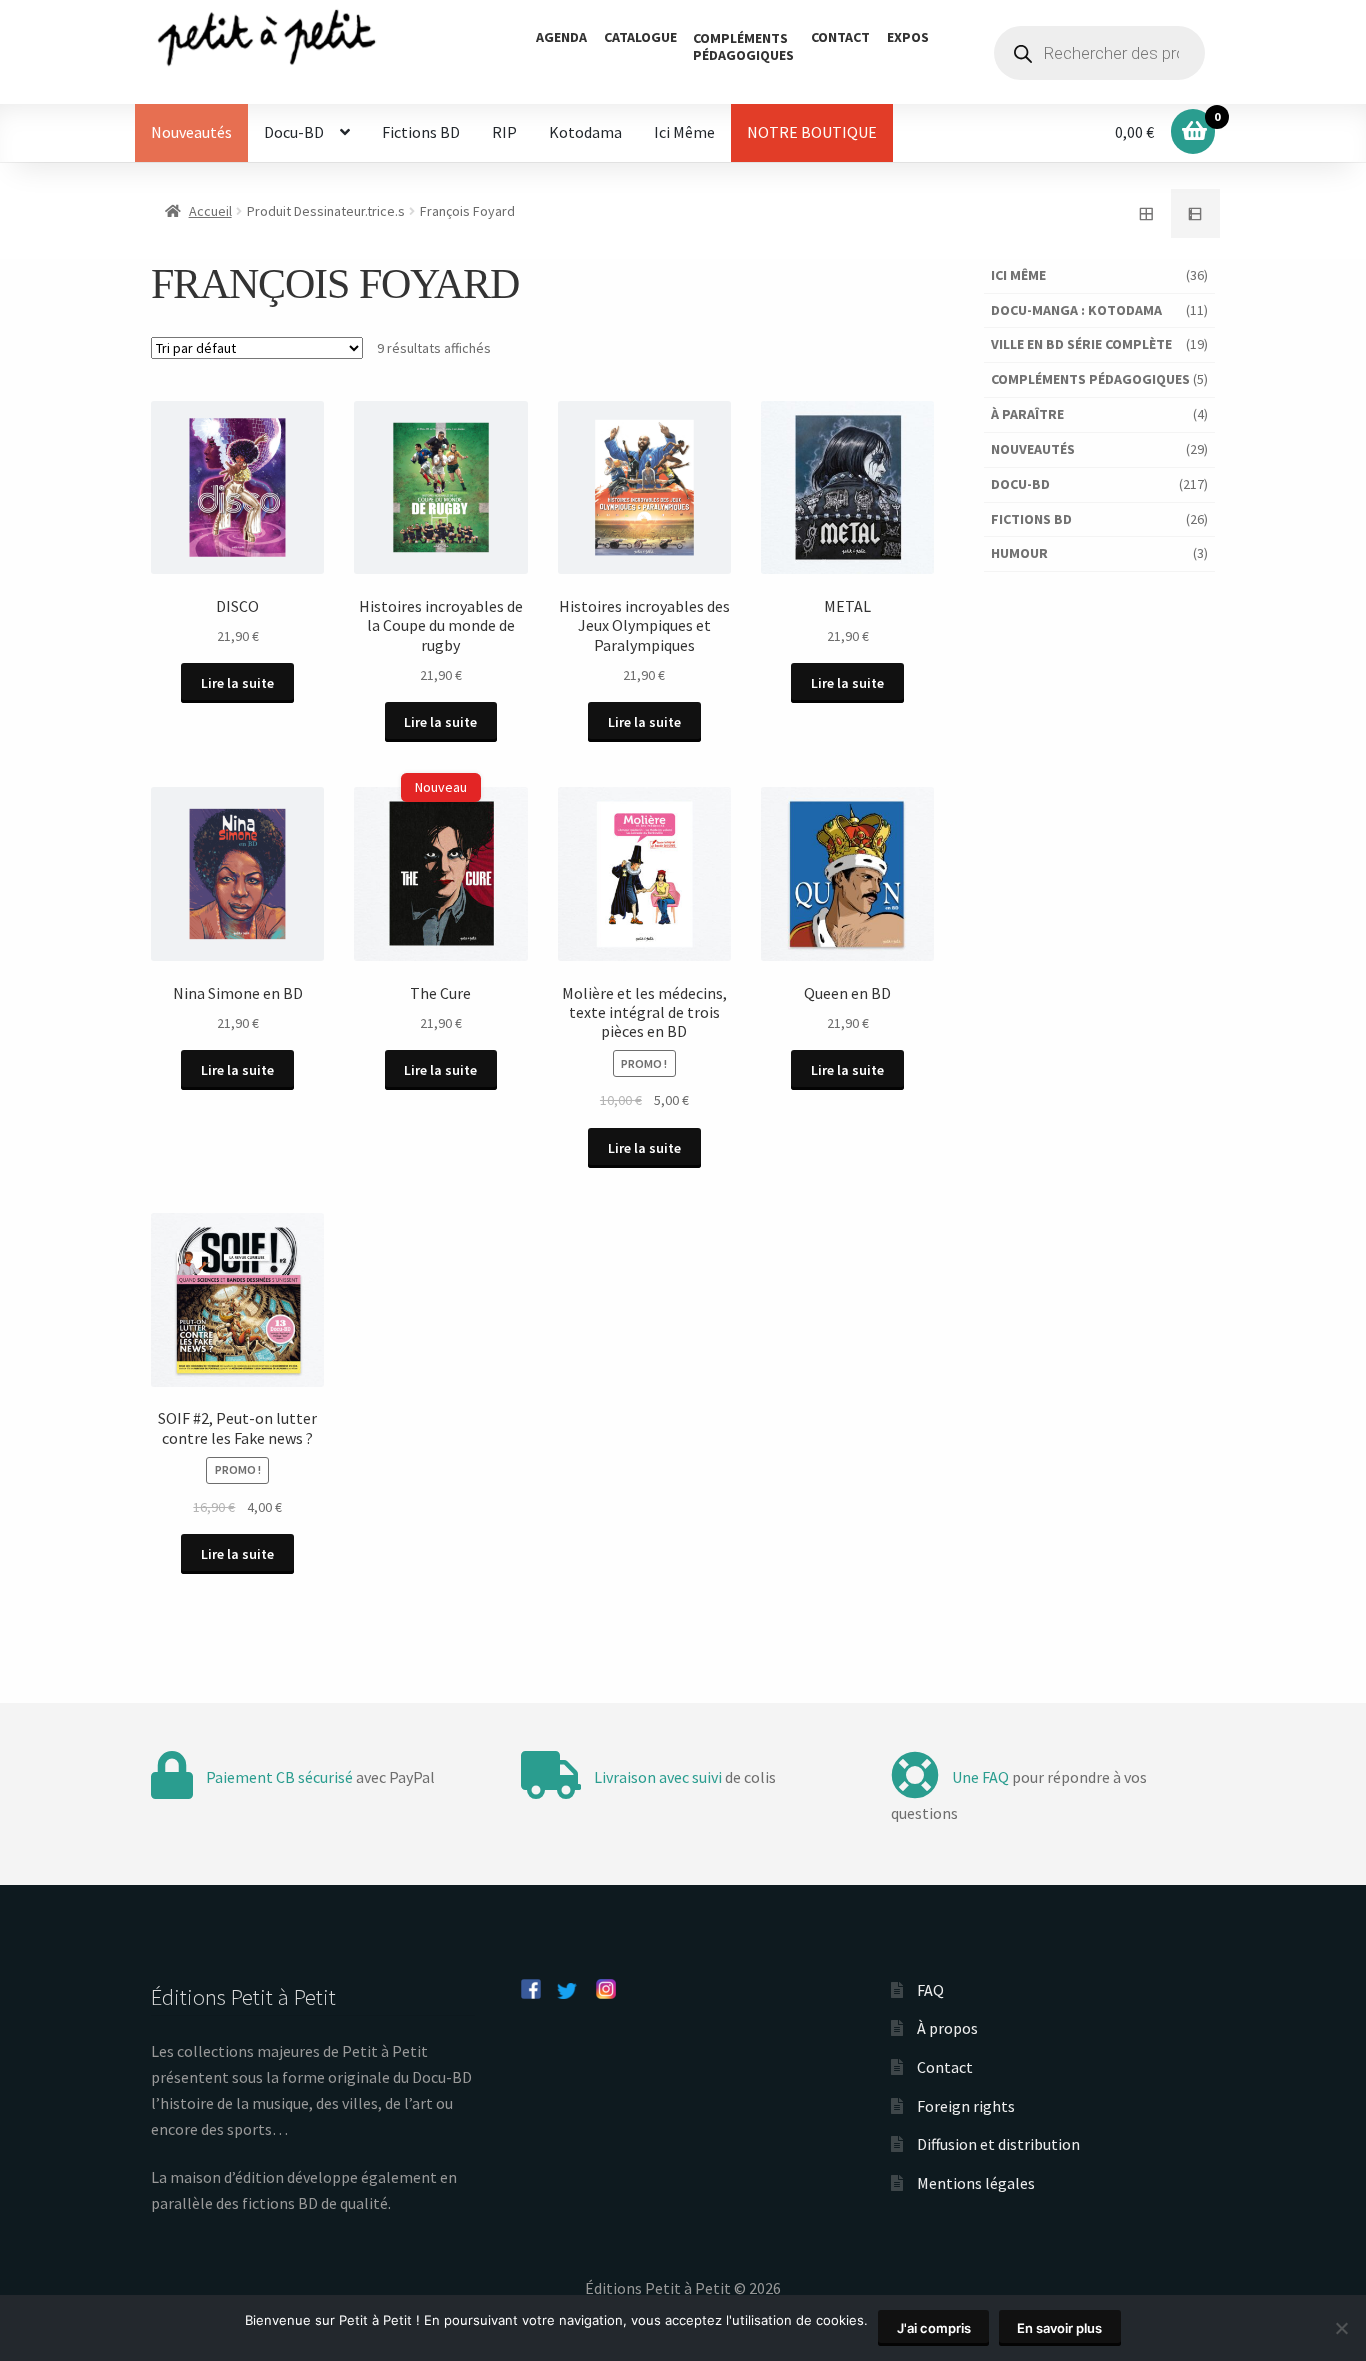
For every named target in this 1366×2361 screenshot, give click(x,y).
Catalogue (640, 37)
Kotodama (585, 132)
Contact (840, 37)
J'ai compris (934, 2328)
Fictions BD (421, 132)
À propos (947, 2028)
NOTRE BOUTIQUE (812, 132)
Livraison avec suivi (658, 1777)
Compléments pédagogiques (1090, 379)
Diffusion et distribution (998, 2144)
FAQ (930, 1990)
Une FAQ (980, 1777)
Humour (1019, 553)
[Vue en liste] (1196, 214)
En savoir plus (1059, 2328)
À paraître (1027, 414)
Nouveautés (191, 132)
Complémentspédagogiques (743, 46)
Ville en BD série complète (1081, 344)
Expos (908, 37)
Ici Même (684, 132)
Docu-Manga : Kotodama (1076, 310)
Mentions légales (976, 2183)
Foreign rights (966, 2106)
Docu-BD (294, 132)
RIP (504, 132)
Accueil (210, 211)
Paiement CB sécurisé (279, 1777)
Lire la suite (237, 683)
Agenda (561, 37)
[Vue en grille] (1146, 214)
